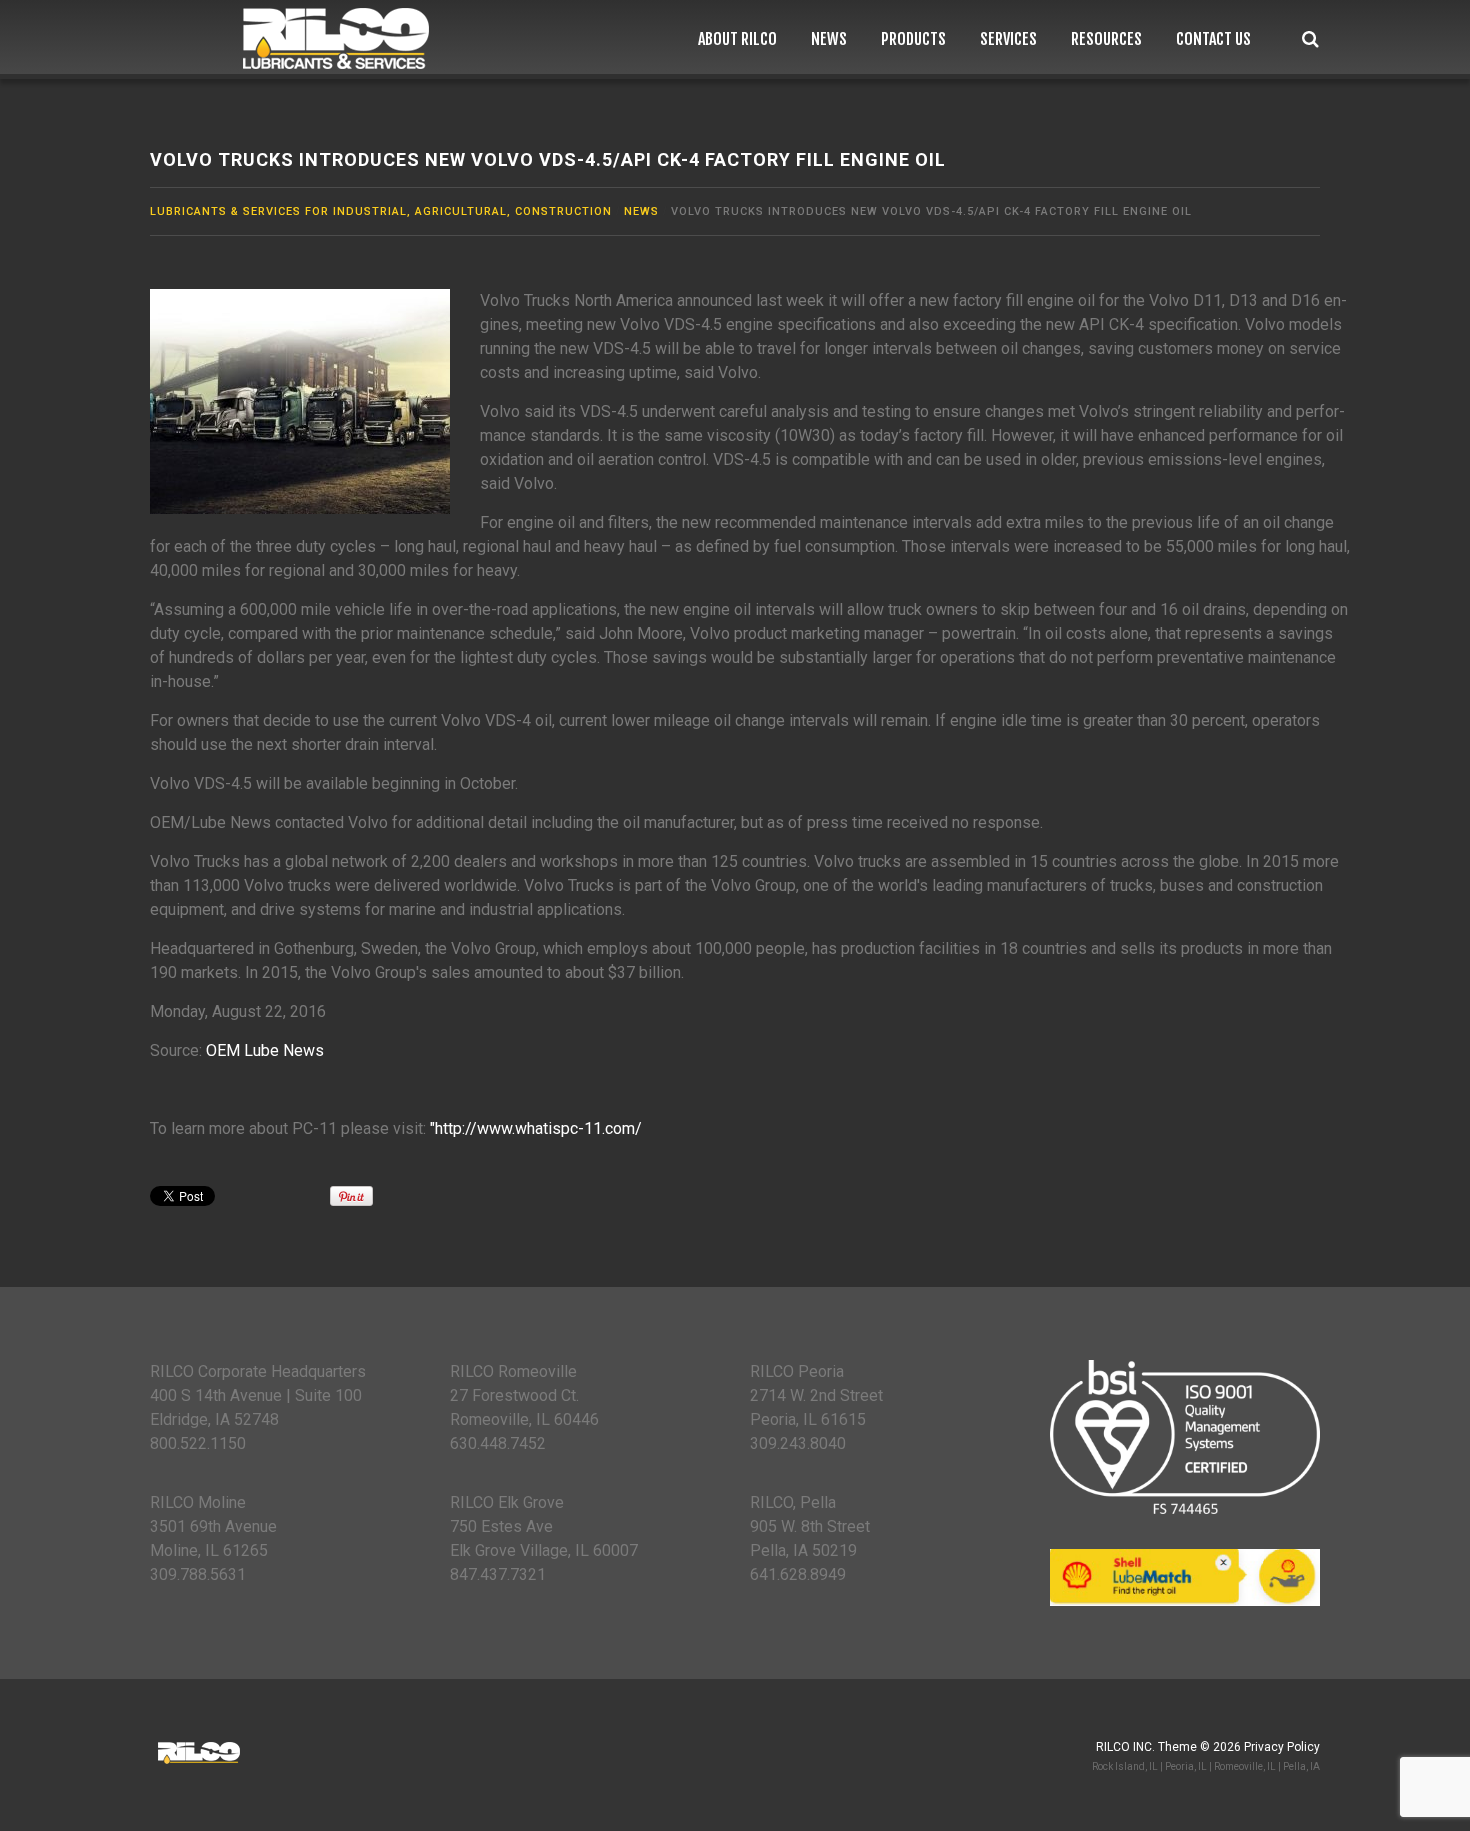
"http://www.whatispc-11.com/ (536, 1128)
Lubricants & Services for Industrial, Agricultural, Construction (381, 211)
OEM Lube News (265, 1050)
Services (1008, 39)
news (641, 211)
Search (1310, 39)
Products (913, 39)
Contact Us (1213, 39)
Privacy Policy (1282, 1747)
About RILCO (737, 39)
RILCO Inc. (1125, 1747)
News (829, 39)
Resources (1106, 39)
